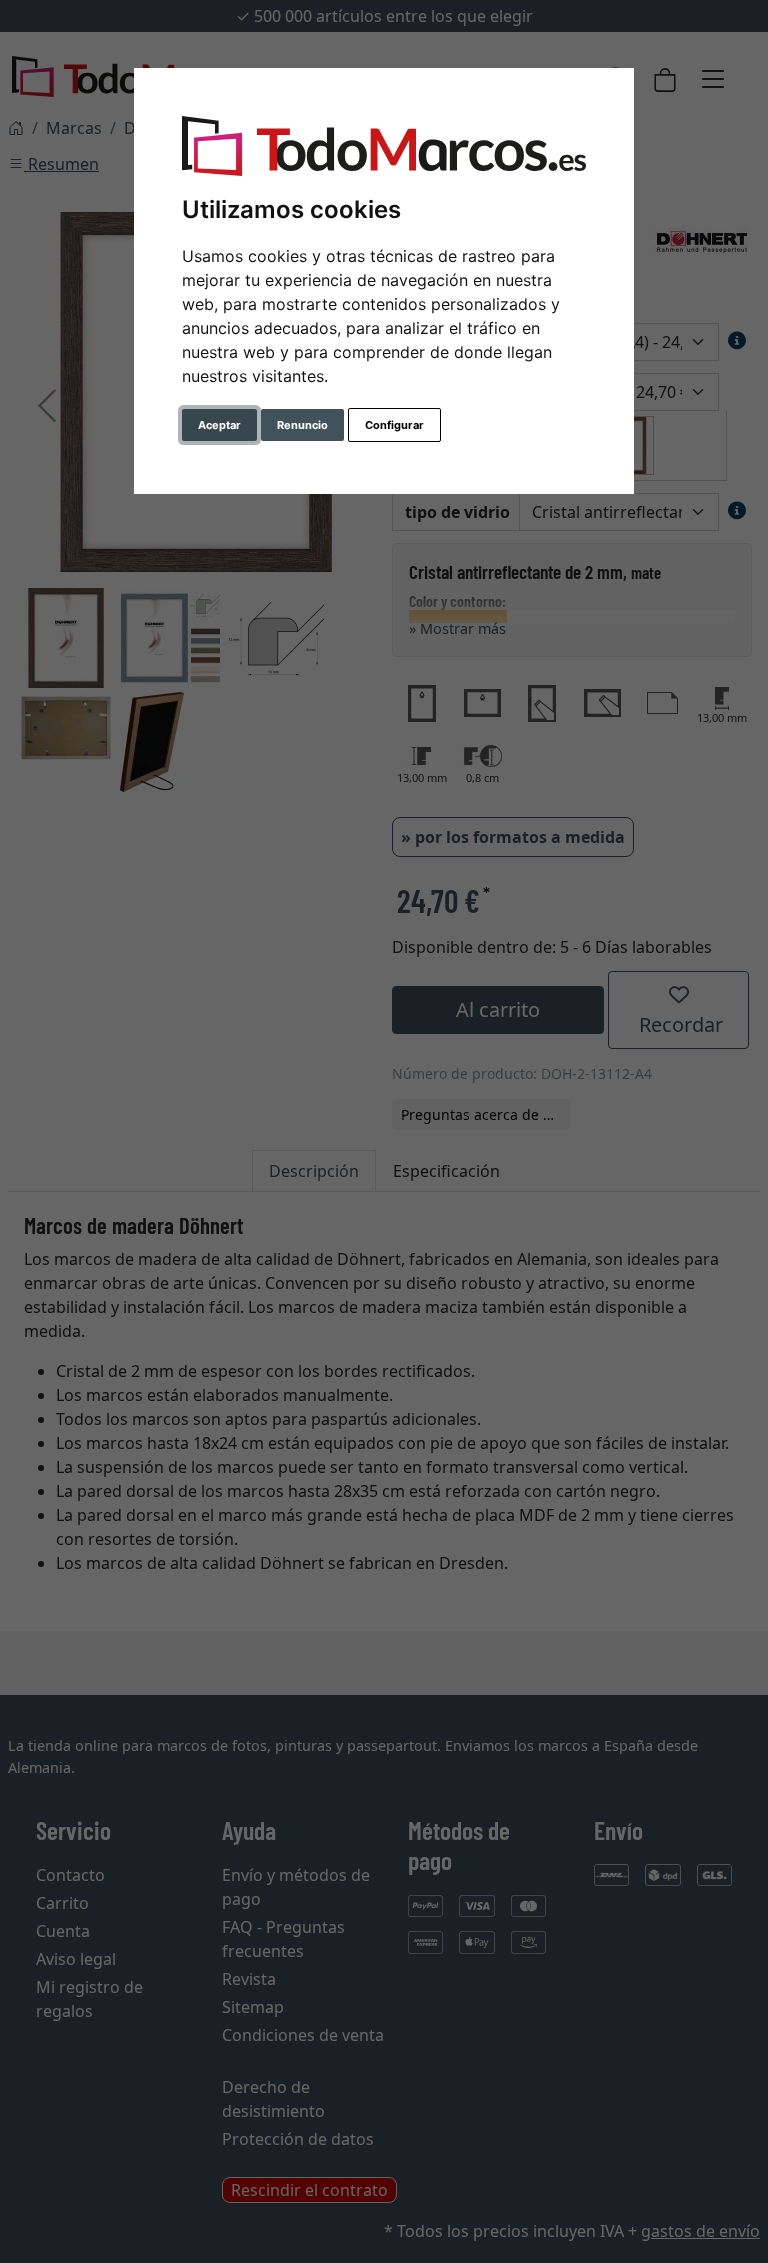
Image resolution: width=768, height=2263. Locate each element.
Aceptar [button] (219, 425)
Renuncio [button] (302, 425)
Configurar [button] (394, 425)
